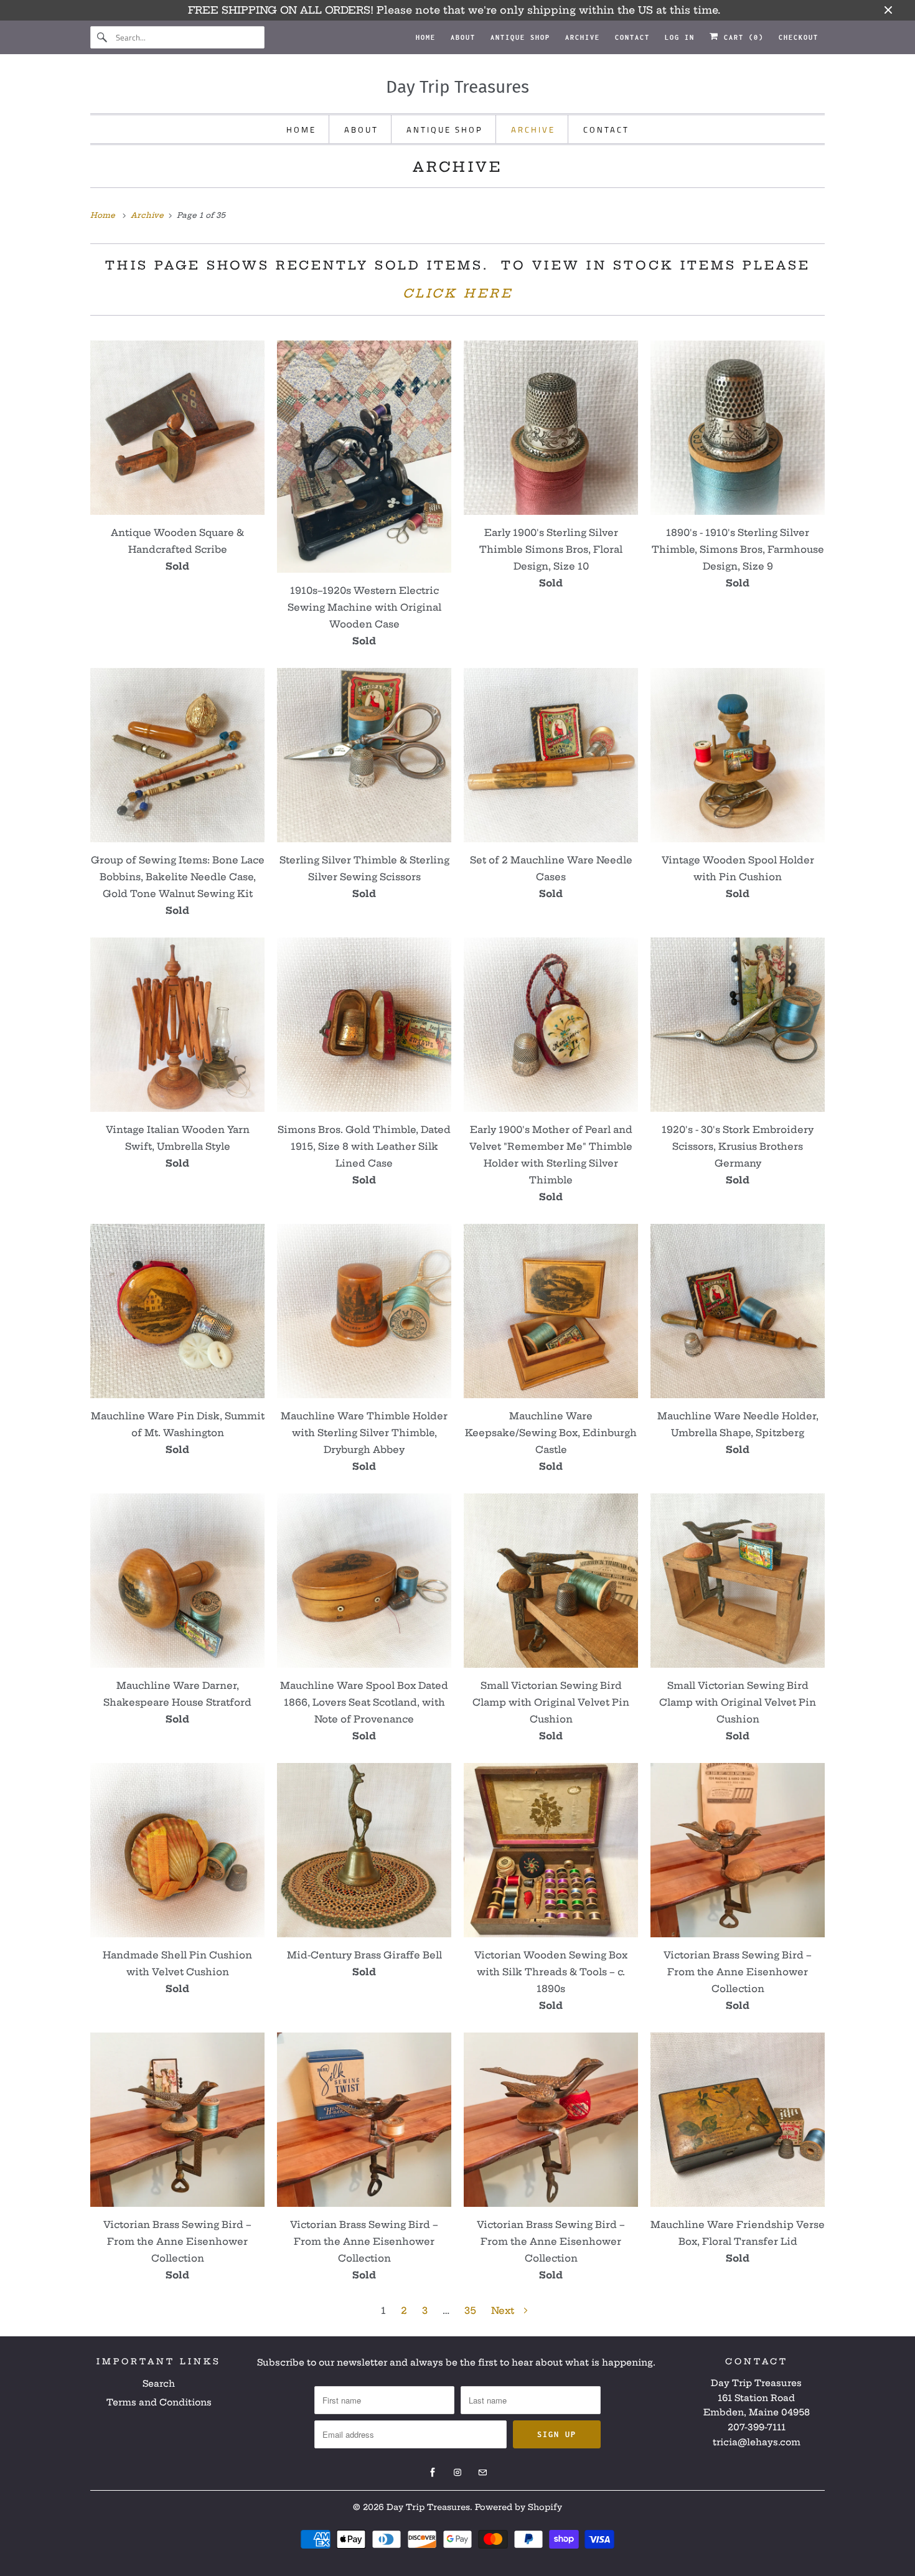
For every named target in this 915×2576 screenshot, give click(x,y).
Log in (680, 37)
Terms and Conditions (159, 2402)
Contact (632, 37)
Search (159, 2384)
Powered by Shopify (518, 2507)
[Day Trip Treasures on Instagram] (457, 2473)
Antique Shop (520, 37)
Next (504, 2310)
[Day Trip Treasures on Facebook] (433, 2473)
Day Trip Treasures (428, 2507)
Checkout (799, 37)
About (463, 37)
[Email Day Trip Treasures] (482, 2473)
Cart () (741, 37)
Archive (583, 37)
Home (426, 37)
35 (470, 2310)
